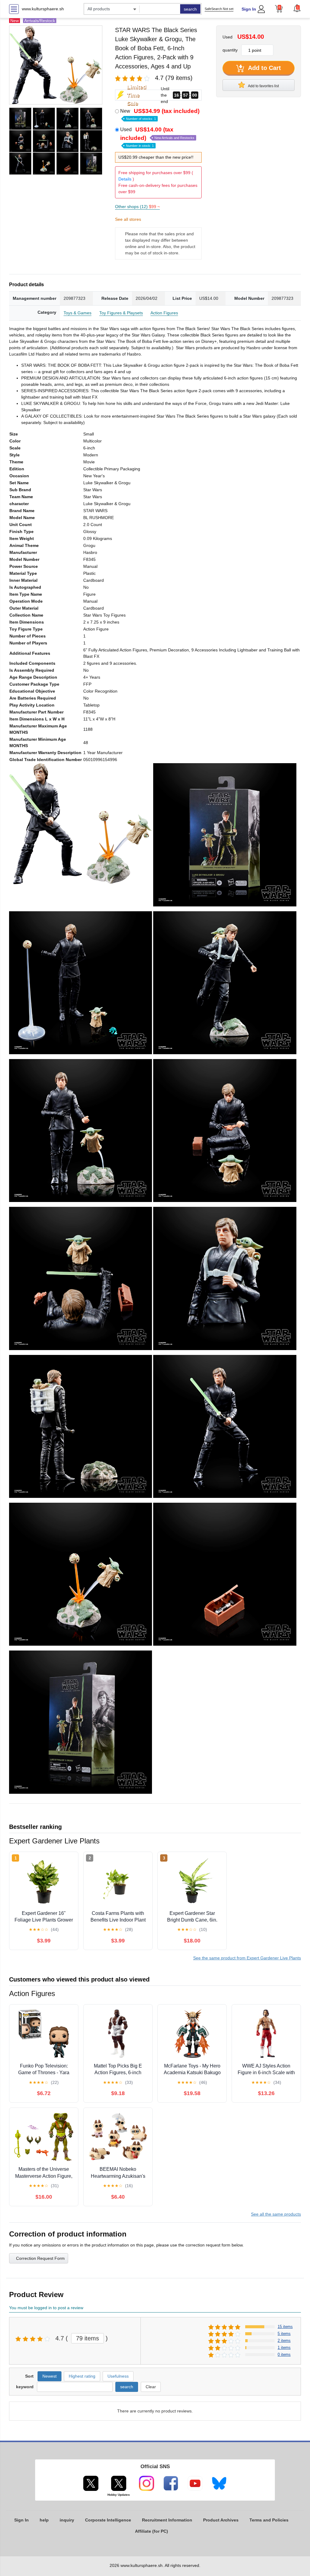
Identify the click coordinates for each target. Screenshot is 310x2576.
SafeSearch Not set (219, 9)
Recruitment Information (167, 2520)
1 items (284, 2348)
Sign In (249, 9)
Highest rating (82, 2376)
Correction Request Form (40, 2258)
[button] (297, 8)
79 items (87, 2338)
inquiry (67, 2520)
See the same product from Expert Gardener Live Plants (247, 1958)
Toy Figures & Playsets (121, 313)
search (190, 9)
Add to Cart (264, 68)
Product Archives (221, 2520)
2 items (284, 2341)
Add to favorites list (263, 86)
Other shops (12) (137, 207)
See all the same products (276, 2214)
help (44, 2520)
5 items (284, 2334)
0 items (284, 2354)
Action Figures (164, 313)
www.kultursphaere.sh (43, 9)
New (160, 114)
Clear (151, 2387)
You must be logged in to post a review (46, 2308)
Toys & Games (77, 313)
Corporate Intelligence (108, 2520)
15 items (285, 2327)
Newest (49, 2376)
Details (125, 179)
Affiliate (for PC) (152, 2531)
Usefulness (118, 2376)
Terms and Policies (269, 2520)
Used (157, 137)
